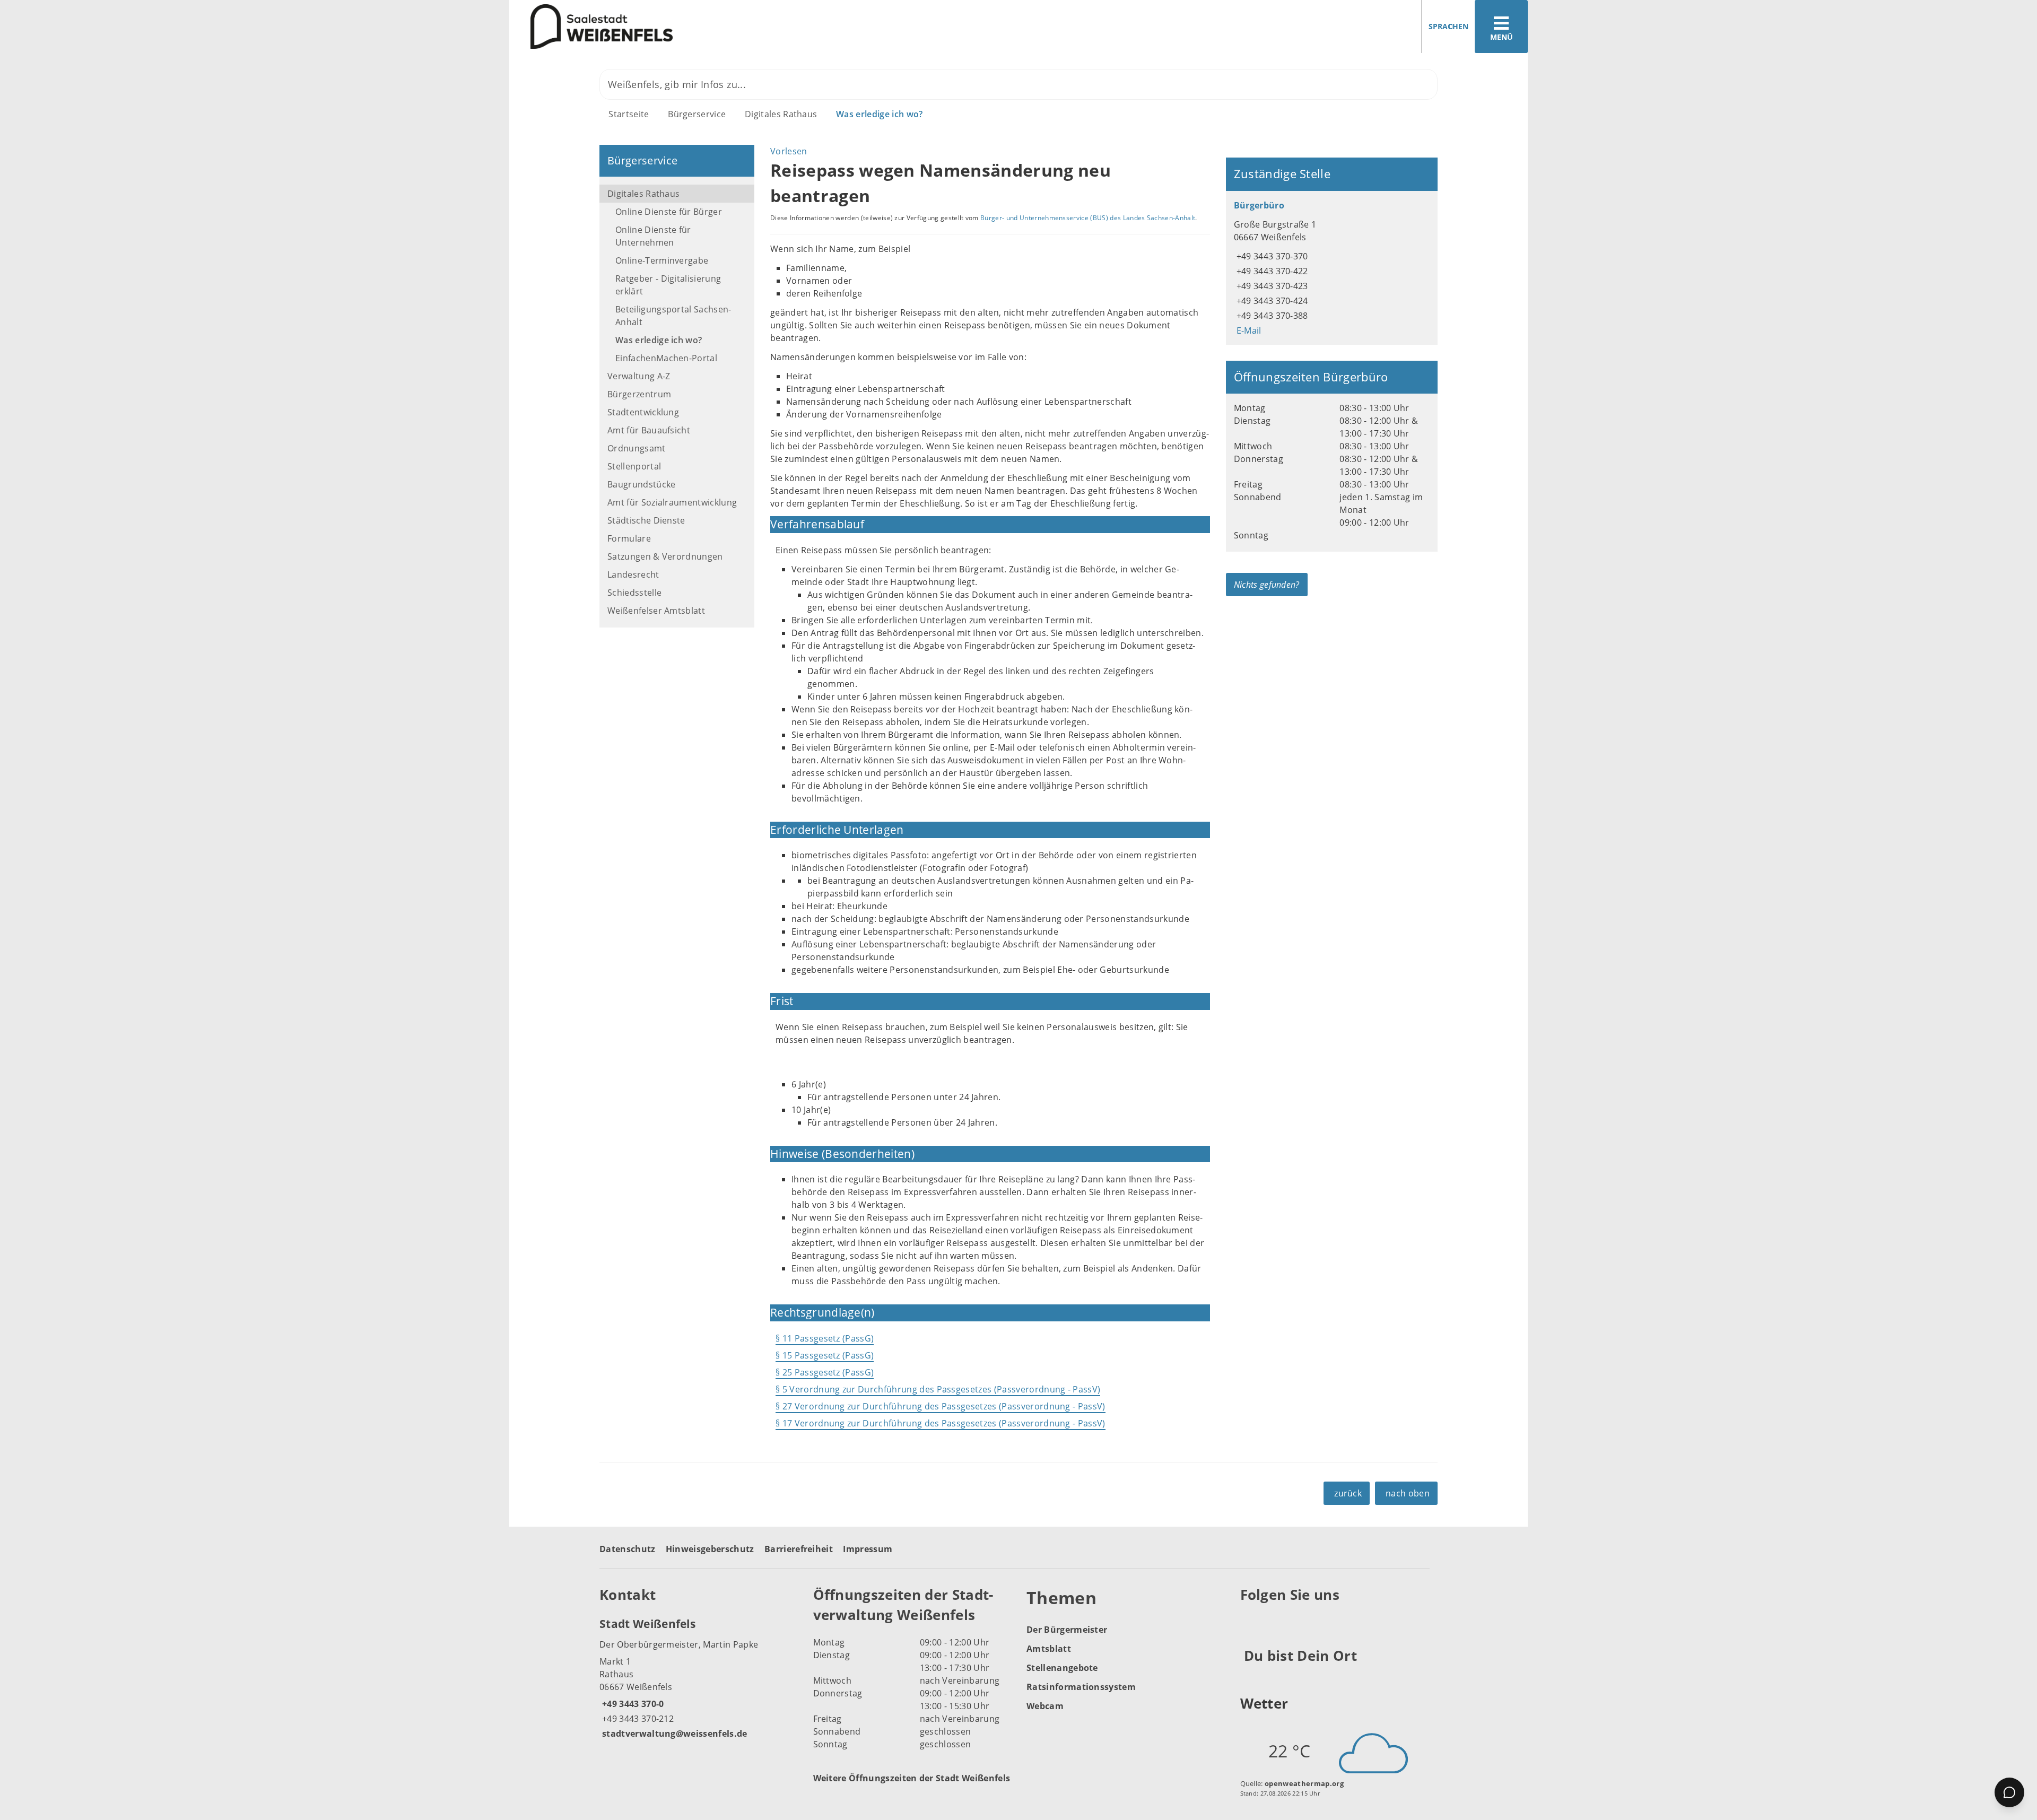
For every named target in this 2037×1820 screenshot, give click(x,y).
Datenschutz (628, 1549)
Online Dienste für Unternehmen (653, 236)
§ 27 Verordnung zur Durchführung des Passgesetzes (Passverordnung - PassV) (941, 1406)
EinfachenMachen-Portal (666, 358)
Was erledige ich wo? (879, 114)
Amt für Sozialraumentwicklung (672, 502)
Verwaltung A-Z (639, 376)
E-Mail (1248, 330)
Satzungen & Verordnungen (665, 556)
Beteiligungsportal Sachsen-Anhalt (673, 316)
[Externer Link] (1250, 1621)
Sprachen (1448, 26)
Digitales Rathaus (781, 114)
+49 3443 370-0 (632, 1704)
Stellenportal (634, 466)
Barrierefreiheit (799, 1549)
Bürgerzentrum (639, 394)
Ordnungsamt (637, 448)
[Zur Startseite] (760, 27)
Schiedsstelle (634, 593)
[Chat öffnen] (2009, 1792)
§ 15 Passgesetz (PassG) (825, 1355)
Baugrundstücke (641, 484)
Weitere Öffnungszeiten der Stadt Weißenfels (912, 1778)
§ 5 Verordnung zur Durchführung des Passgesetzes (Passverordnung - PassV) (938, 1389)
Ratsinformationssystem (1081, 1687)
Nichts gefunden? (1267, 585)
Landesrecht (633, 574)
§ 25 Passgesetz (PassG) (825, 1372)
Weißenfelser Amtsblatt (656, 611)
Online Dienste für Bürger (669, 212)
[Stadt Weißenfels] (698, 1678)
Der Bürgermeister (1067, 1630)
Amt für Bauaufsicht (649, 430)
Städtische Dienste (646, 520)
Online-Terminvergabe (662, 260)
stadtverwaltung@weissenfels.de (673, 1734)
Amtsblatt (1049, 1649)
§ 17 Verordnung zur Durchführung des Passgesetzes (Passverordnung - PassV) (941, 1423)
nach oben (1408, 1493)
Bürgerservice (697, 114)
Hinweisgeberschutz (710, 1549)
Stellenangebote (1062, 1668)
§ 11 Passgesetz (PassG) (825, 1338)
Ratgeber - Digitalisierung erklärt (668, 285)
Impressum (868, 1549)
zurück (1348, 1493)
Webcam (1045, 1706)
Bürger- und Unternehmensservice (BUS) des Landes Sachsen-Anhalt (1088, 218)
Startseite (629, 114)
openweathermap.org (1304, 1783)
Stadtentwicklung (643, 412)
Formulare (629, 538)
